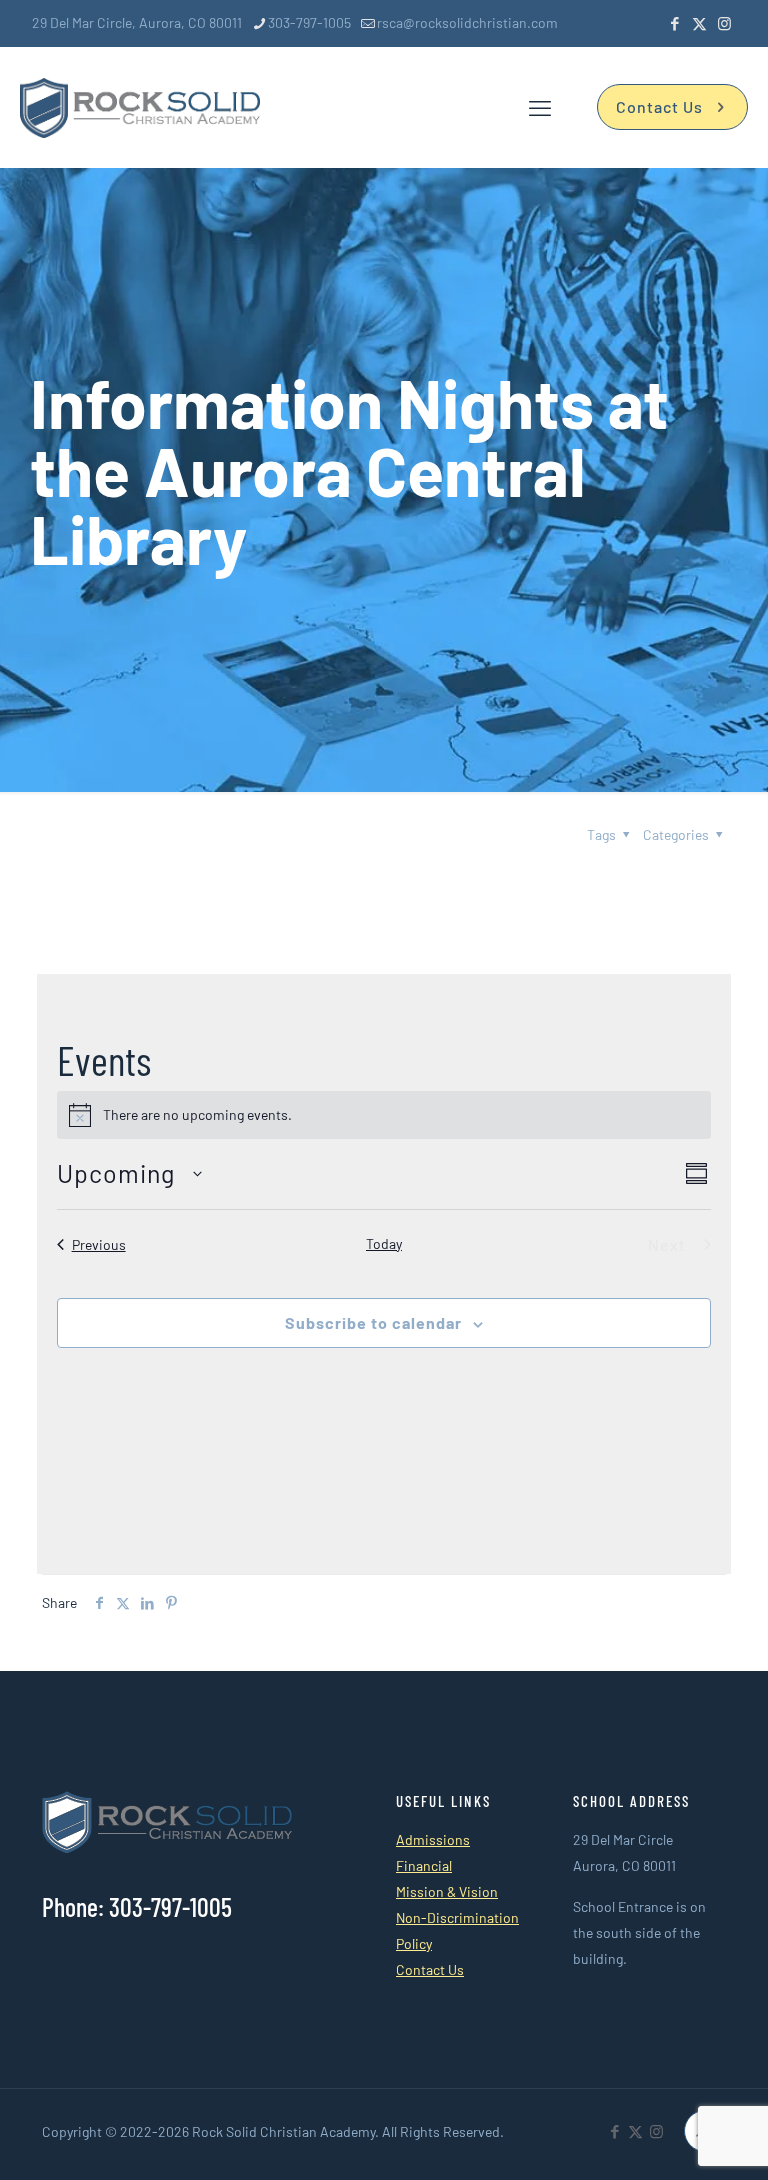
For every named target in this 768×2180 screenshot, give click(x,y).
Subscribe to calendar (373, 1322)
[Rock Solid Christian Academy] (140, 107)
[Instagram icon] (724, 23)
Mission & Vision (447, 1891)
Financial (424, 1865)
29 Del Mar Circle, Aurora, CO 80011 (137, 22)
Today (384, 1243)
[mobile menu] (540, 107)
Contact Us (659, 106)
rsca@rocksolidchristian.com (467, 22)
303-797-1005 (309, 22)
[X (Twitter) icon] (699, 23)
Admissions (433, 1839)
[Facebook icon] (674, 23)
